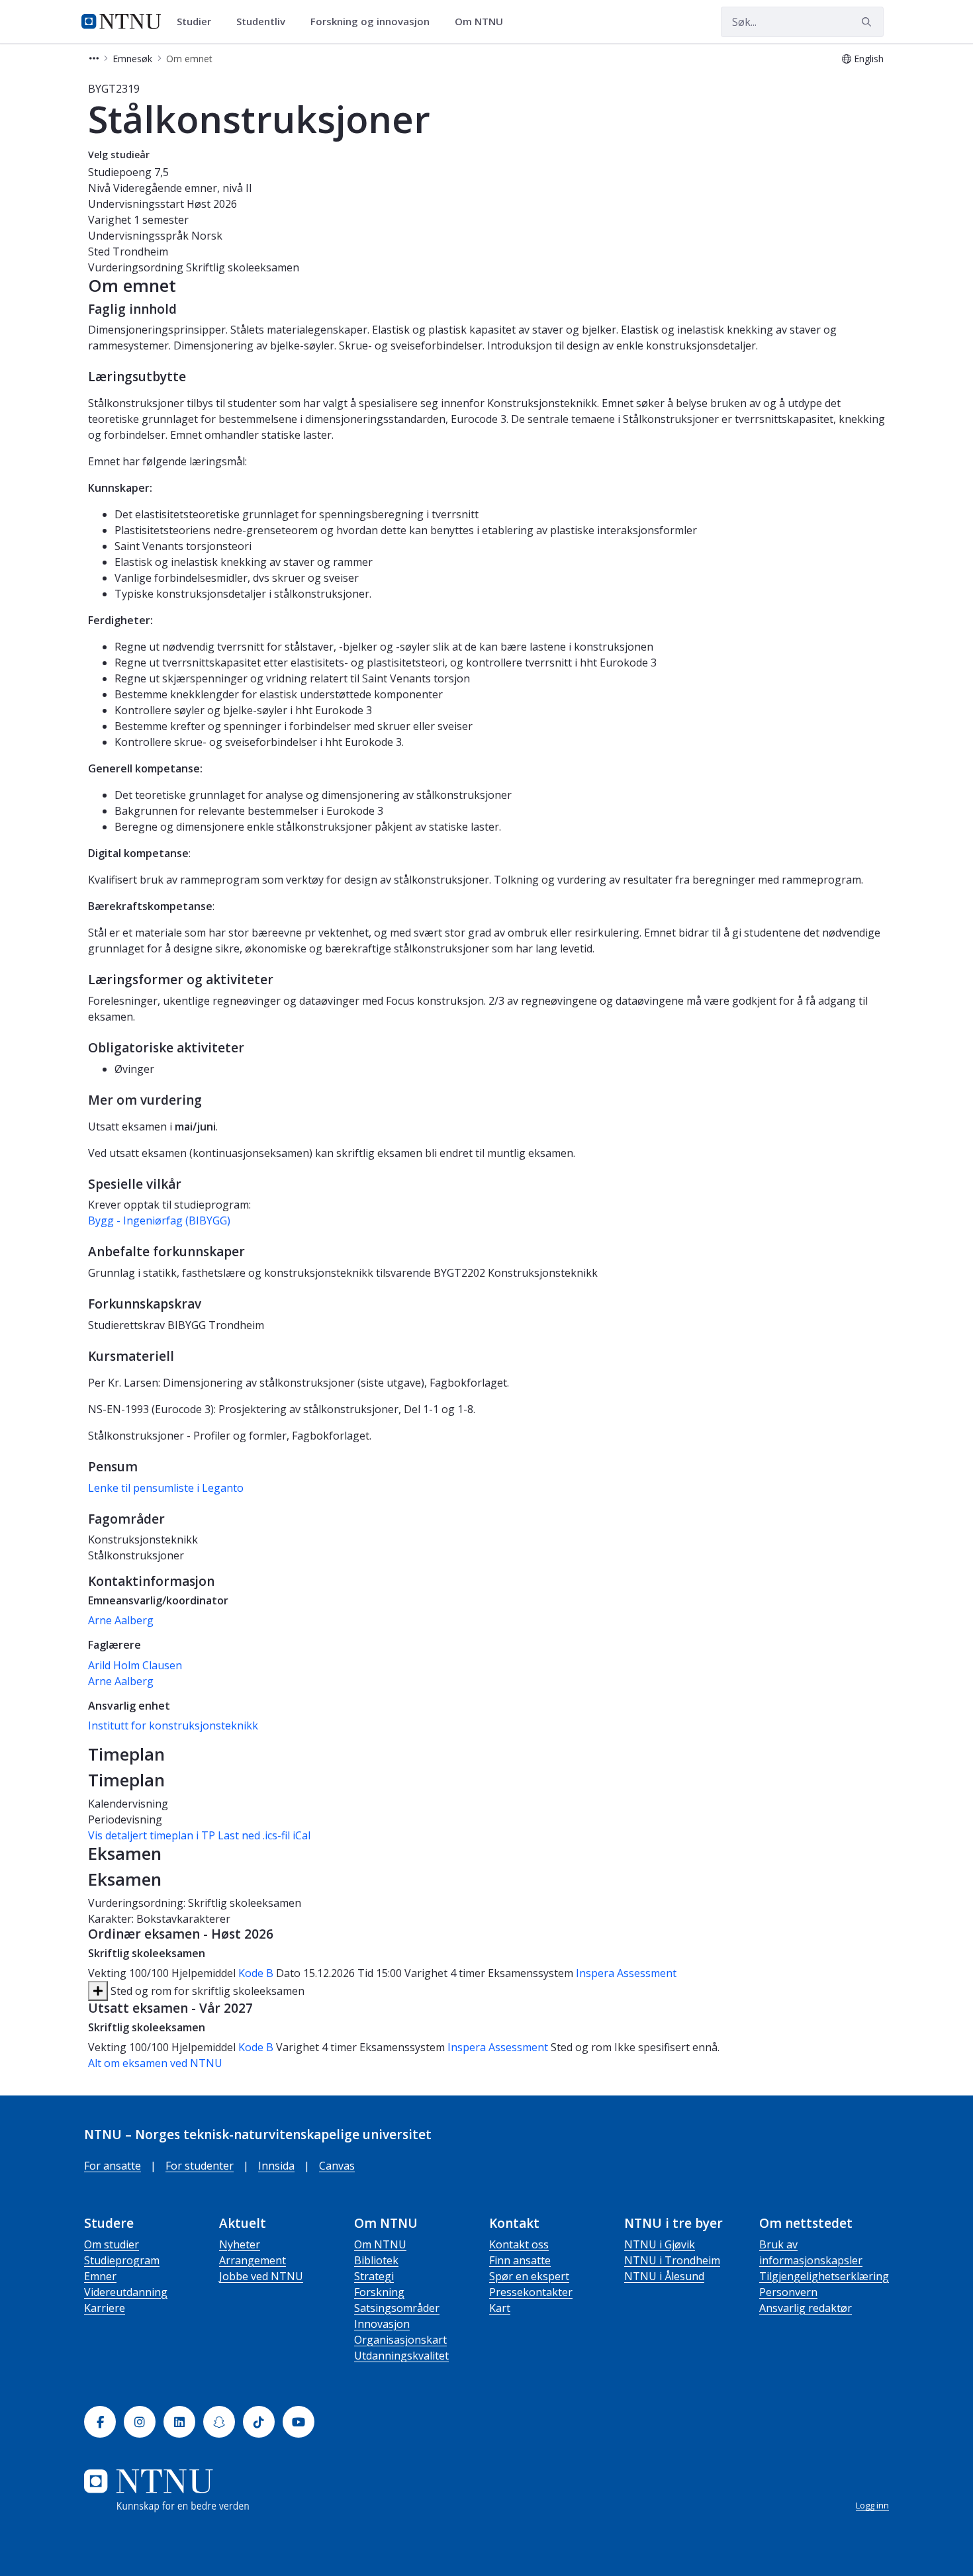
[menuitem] (199, 22)
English (869, 59)
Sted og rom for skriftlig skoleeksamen (206, 1991)
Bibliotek (376, 2260)
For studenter (200, 2166)
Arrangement (253, 2260)
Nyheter (240, 2244)
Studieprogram (122, 2260)
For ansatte (113, 2166)
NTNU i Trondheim (672, 2260)
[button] (94, 59)
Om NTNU (380, 2244)
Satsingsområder (397, 2308)
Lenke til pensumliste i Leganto (166, 1488)
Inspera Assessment (626, 1973)
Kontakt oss (519, 2244)
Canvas (337, 2166)
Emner (100, 2276)
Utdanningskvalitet (401, 2356)
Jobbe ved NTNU (261, 2276)
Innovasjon (382, 2324)
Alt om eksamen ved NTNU (155, 2063)
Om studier (112, 2244)
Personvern (788, 2292)
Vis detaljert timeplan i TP (152, 1835)
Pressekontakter (531, 2292)
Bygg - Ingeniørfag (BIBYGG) (159, 1220)
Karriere (105, 2308)
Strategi (374, 2276)
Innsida (276, 2166)
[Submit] (868, 22)
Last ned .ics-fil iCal (264, 1835)
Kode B (256, 1973)
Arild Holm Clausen (135, 1665)
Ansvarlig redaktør (806, 2308)
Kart (500, 2308)
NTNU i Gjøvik (660, 2244)
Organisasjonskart (400, 2340)
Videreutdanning (126, 2292)
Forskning (379, 2292)
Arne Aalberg (121, 1620)
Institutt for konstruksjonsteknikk (173, 1725)
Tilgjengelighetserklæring (824, 2276)
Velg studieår (119, 155)
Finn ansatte (520, 2260)
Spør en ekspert (529, 2276)
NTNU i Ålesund (664, 2276)
